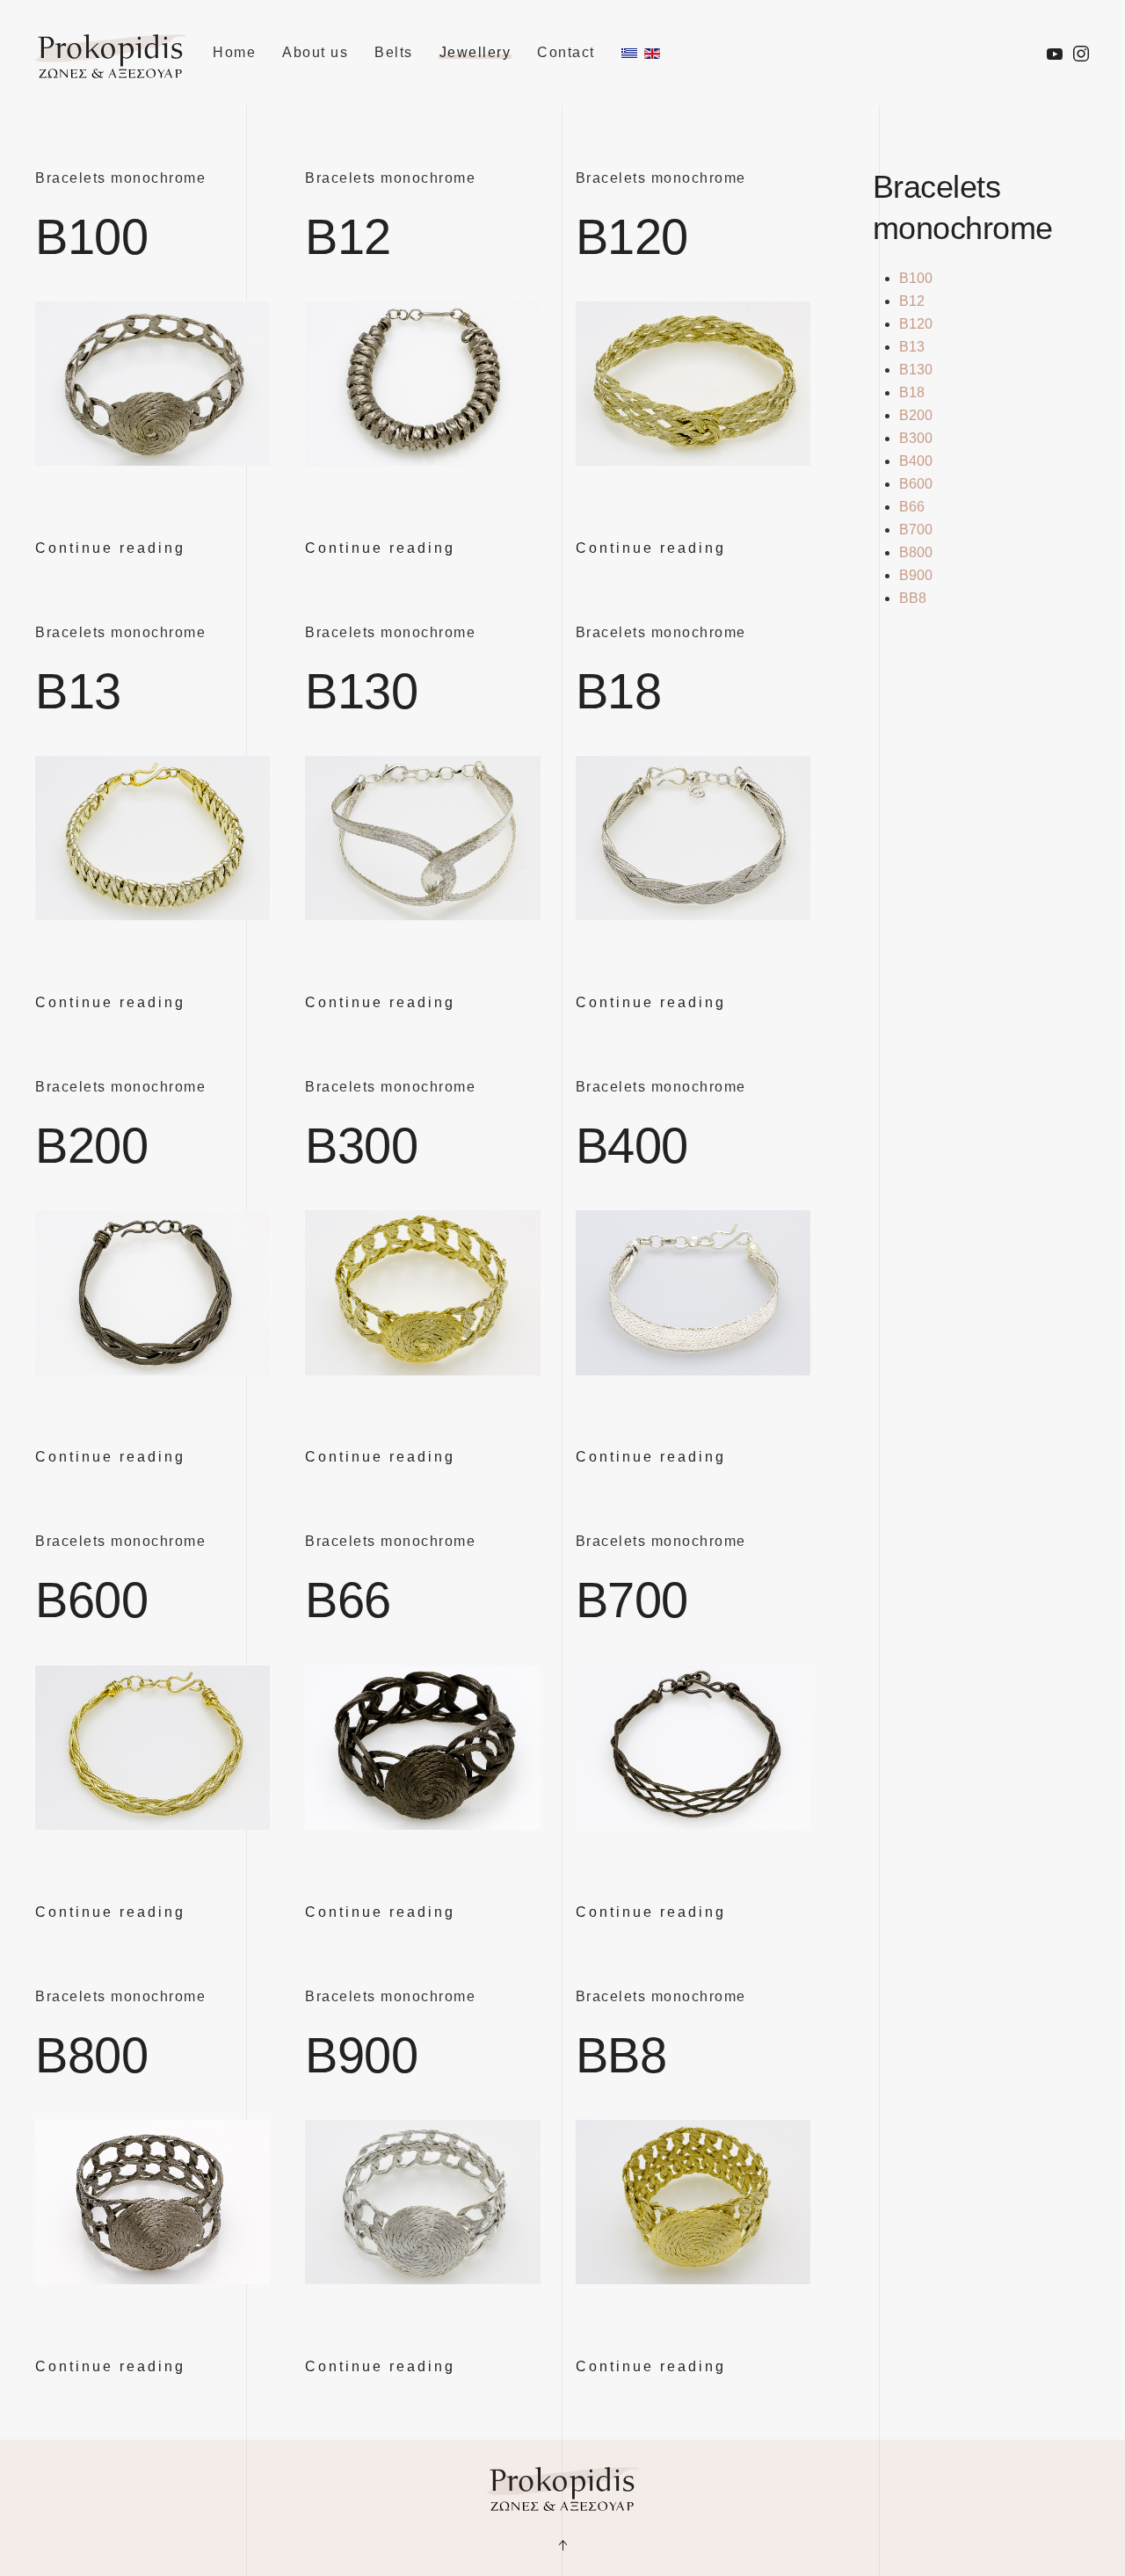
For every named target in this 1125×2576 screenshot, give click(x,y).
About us (315, 52)
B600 (91, 1600)
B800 (91, 2055)
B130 (361, 691)
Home (234, 52)
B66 (348, 1600)
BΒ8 (621, 2055)
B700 (632, 1600)
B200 (91, 1146)
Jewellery (475, 52)
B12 (348, 237)
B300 (361, 1146)
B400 (632, 1146)
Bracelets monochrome (120, 178)
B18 (619, 691)
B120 (632, 237)
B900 (361, 2055)
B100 (91, 237)
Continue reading (110, 548)
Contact (566, 52)
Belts (394, 52)
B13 (78, 691)
